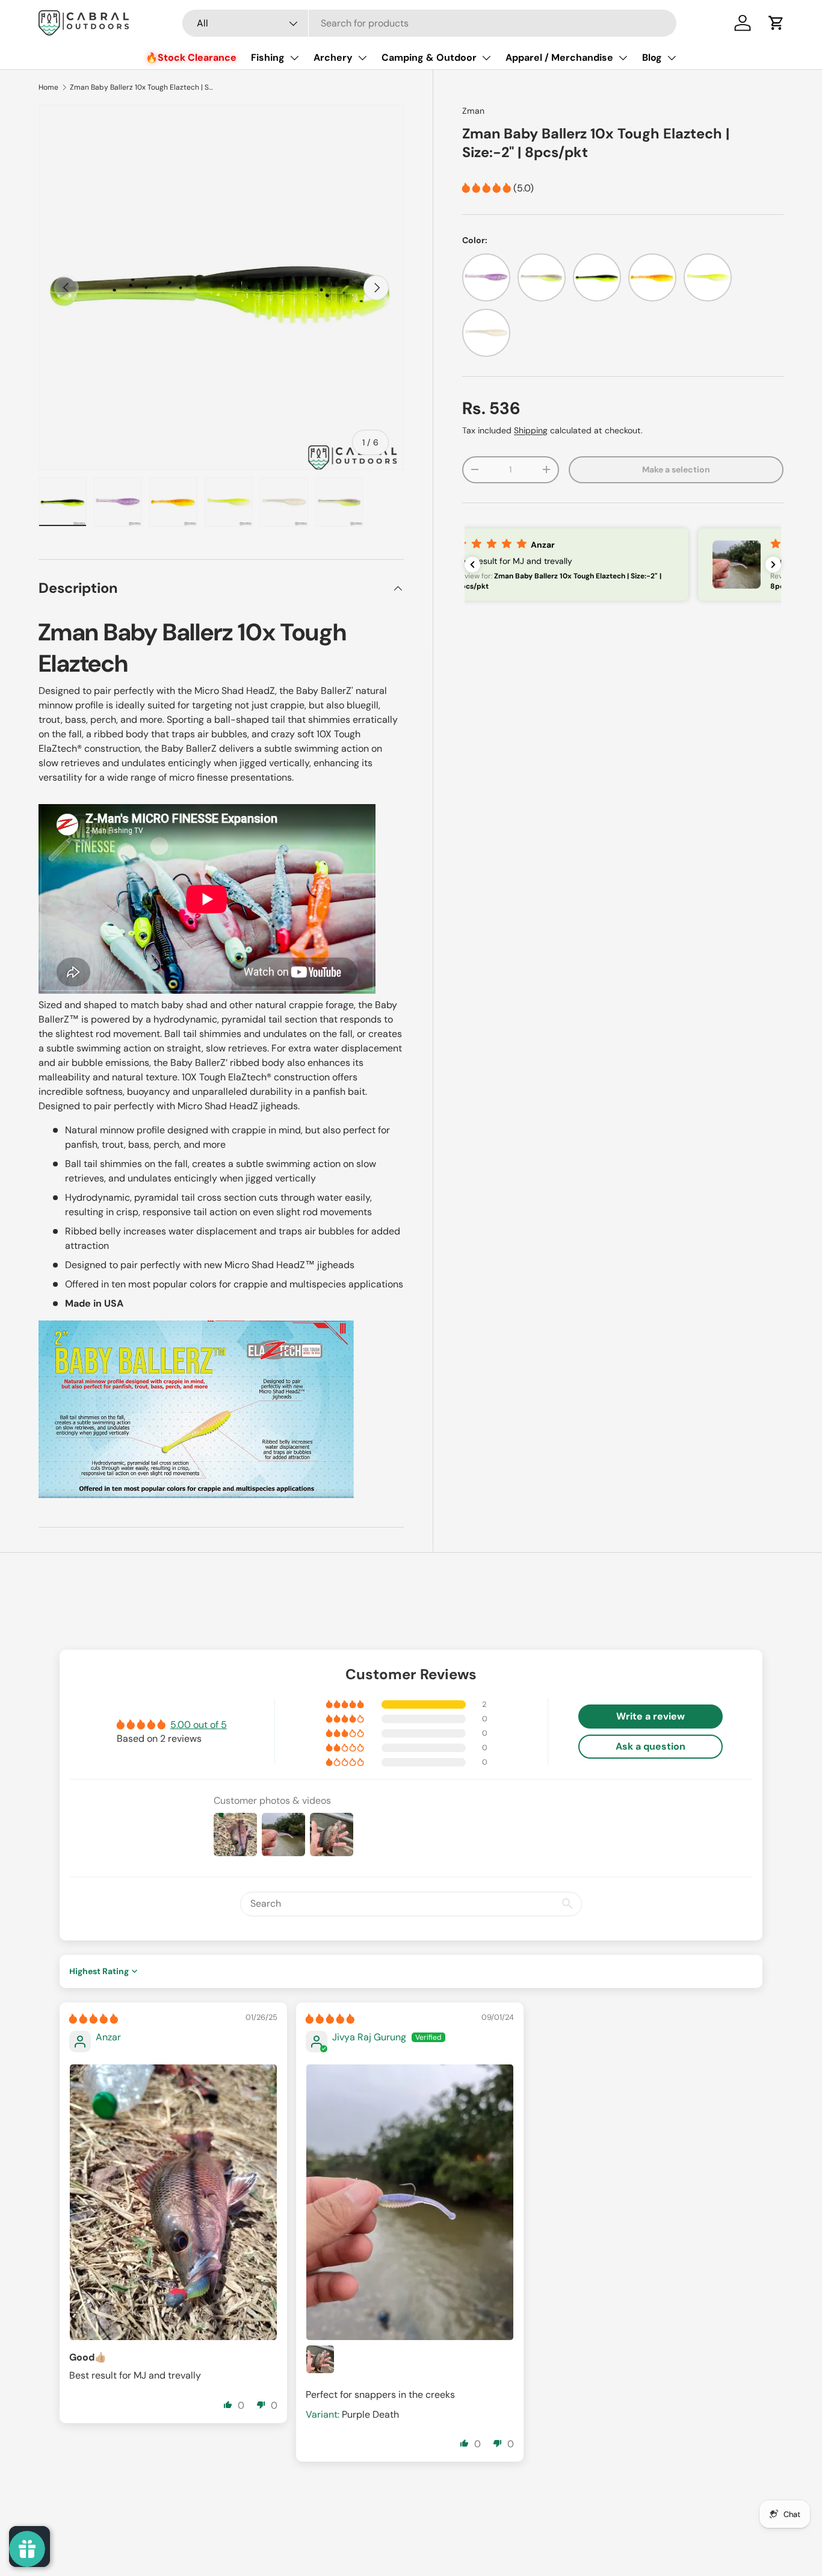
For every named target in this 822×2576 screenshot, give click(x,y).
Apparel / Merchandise (559, 57)
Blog (652, 57)
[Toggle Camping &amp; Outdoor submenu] (486, 58)
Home (48, 87)
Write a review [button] (650, 1716)
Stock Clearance (197, 57)
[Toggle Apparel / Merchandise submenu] (623, 58)
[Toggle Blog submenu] (672, 58)
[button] (776, 23)
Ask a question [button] (650, 1746)
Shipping (531, 430)
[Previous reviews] (472, 565)
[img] (94, 2019)
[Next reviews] (773, 565)
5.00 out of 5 (199, 1725)
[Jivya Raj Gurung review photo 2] (320, 2359)
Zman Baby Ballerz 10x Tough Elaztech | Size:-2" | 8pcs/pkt (142, 87)
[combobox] (429, 23)
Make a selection (676, 469)
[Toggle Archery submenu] (362, 58)
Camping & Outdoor (429, 57)
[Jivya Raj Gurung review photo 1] (410, 2203)
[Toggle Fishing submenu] (294, 58)
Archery (333, 57)
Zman (473, 111)
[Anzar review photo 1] (173, 2203)
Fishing (268, 57)
